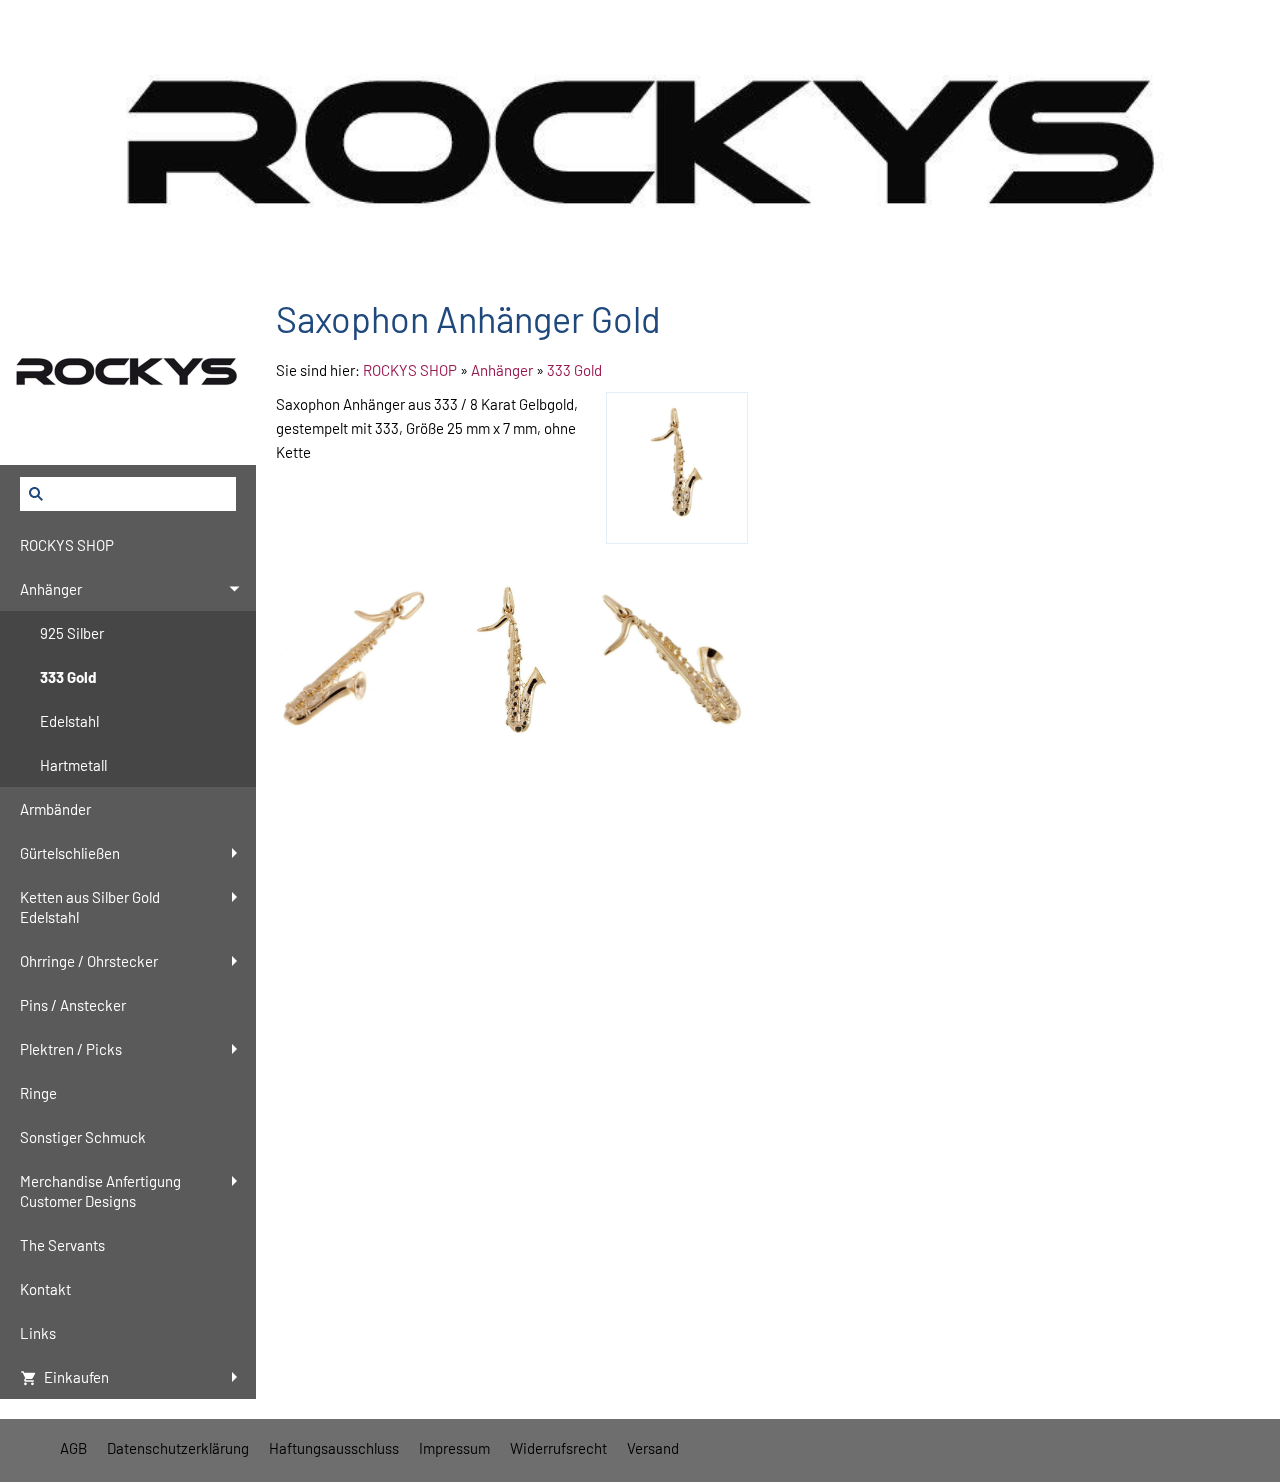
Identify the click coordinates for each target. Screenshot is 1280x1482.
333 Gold (574, 370)
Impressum (454, 1448)
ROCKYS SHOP (410, 370)
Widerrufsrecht (558, 1448)
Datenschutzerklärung (178, 1448)
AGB (73, 1448)
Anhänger (502, 370)
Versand (653, 1448)
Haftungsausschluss (334, 1448)
